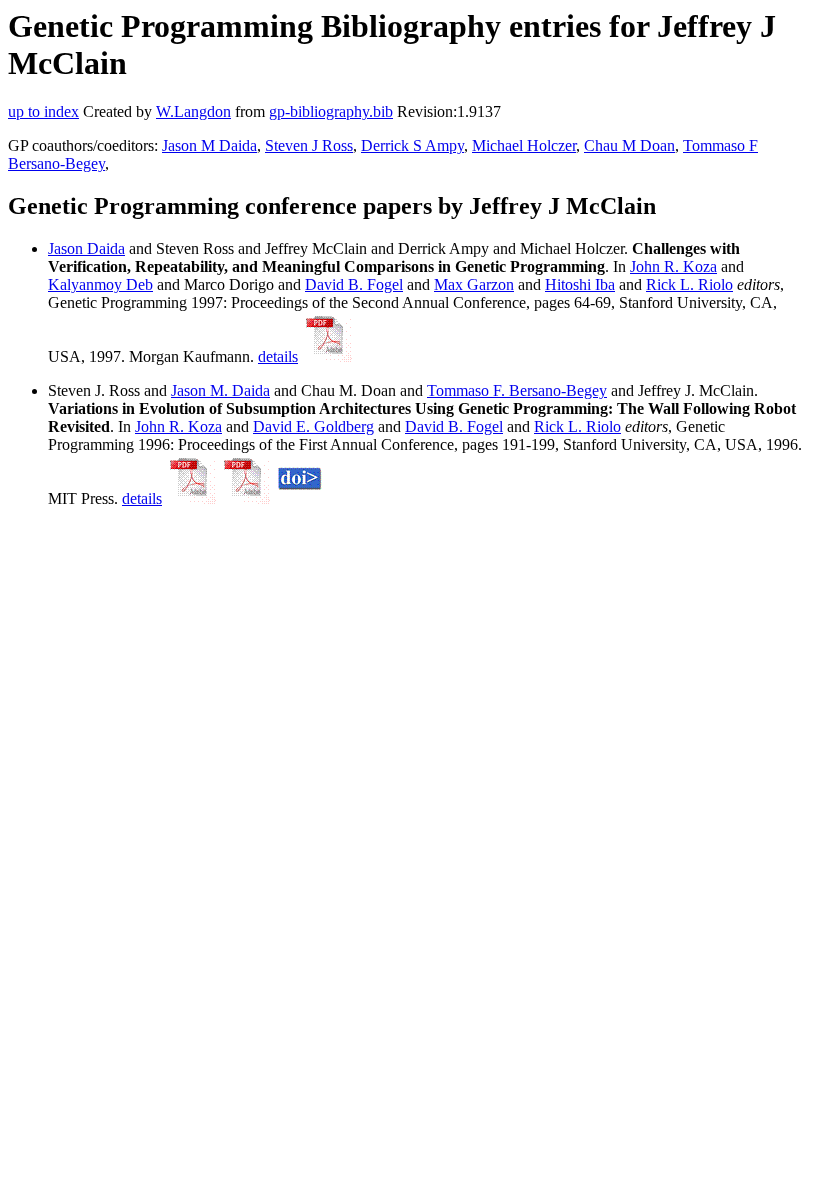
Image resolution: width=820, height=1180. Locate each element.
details (278, 356)
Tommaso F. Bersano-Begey (517, 390)
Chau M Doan (629, 145)
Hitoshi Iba (580, 284)
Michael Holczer (524, 145)
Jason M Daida (209, 145)
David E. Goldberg (313, 426)
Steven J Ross (309, 145)
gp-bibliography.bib (331, 111)
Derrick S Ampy (412, 145)
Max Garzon (474, 284)
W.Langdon (193, 111)
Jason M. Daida (220, 390)
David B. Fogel (354, 284)
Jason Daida (86, 248)
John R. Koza (673, 266)
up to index (43, 111)
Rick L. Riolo (689, 284)
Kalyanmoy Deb (100, 284)
